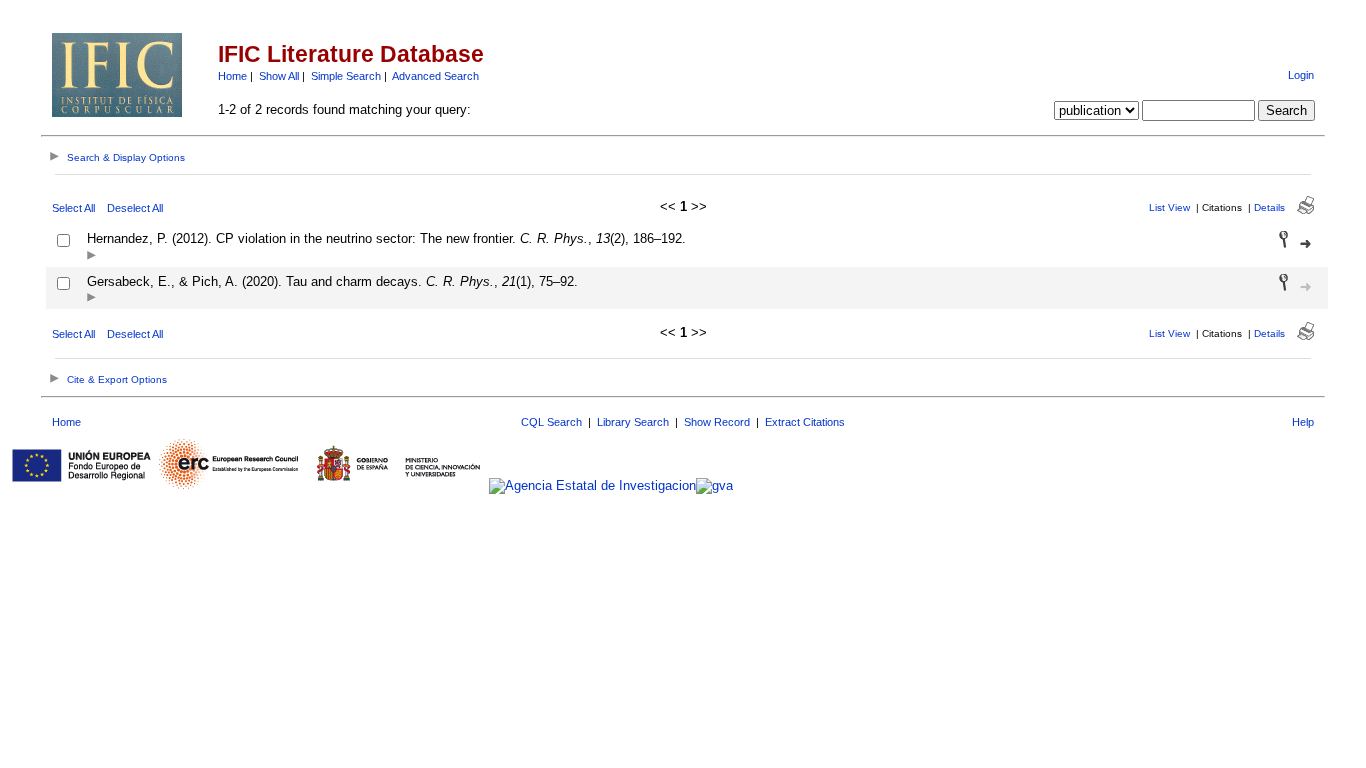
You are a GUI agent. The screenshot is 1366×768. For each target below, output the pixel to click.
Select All (73, 208)
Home (232, 76)
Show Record (717, 422)
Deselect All (135, 208)
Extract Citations (805, 422)
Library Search (633, 422)
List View (1169, 207)
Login (1301, 75)
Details (1269, 207)
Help (1303, 422)
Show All (279, 76)
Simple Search (346, 76)
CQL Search (551, 422)
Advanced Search (435, 76)
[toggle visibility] (91, 256)
